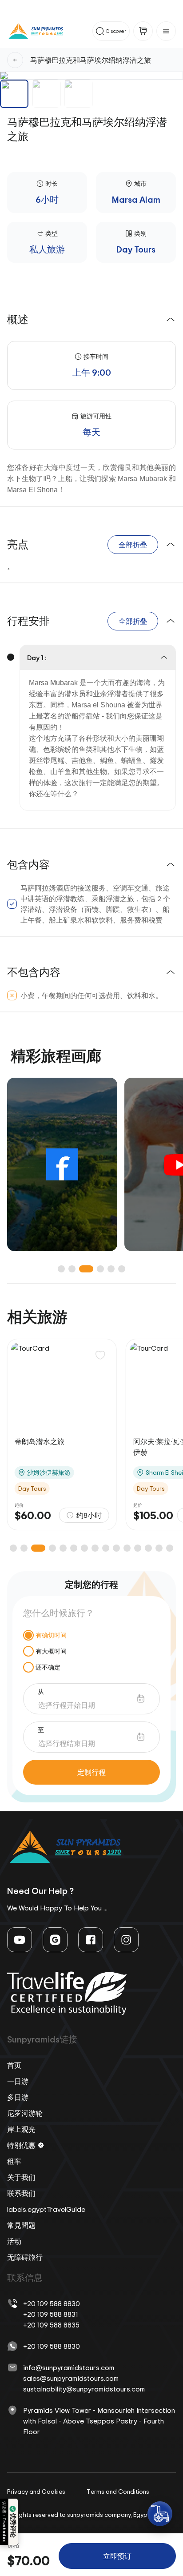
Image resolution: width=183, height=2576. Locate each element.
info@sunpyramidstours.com (69, 2367)
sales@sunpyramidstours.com (71, 2378)
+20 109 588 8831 (50, 2314)
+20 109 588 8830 (52, 2303)
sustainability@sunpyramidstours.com (84, 2389)
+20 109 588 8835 (51, 2325)
